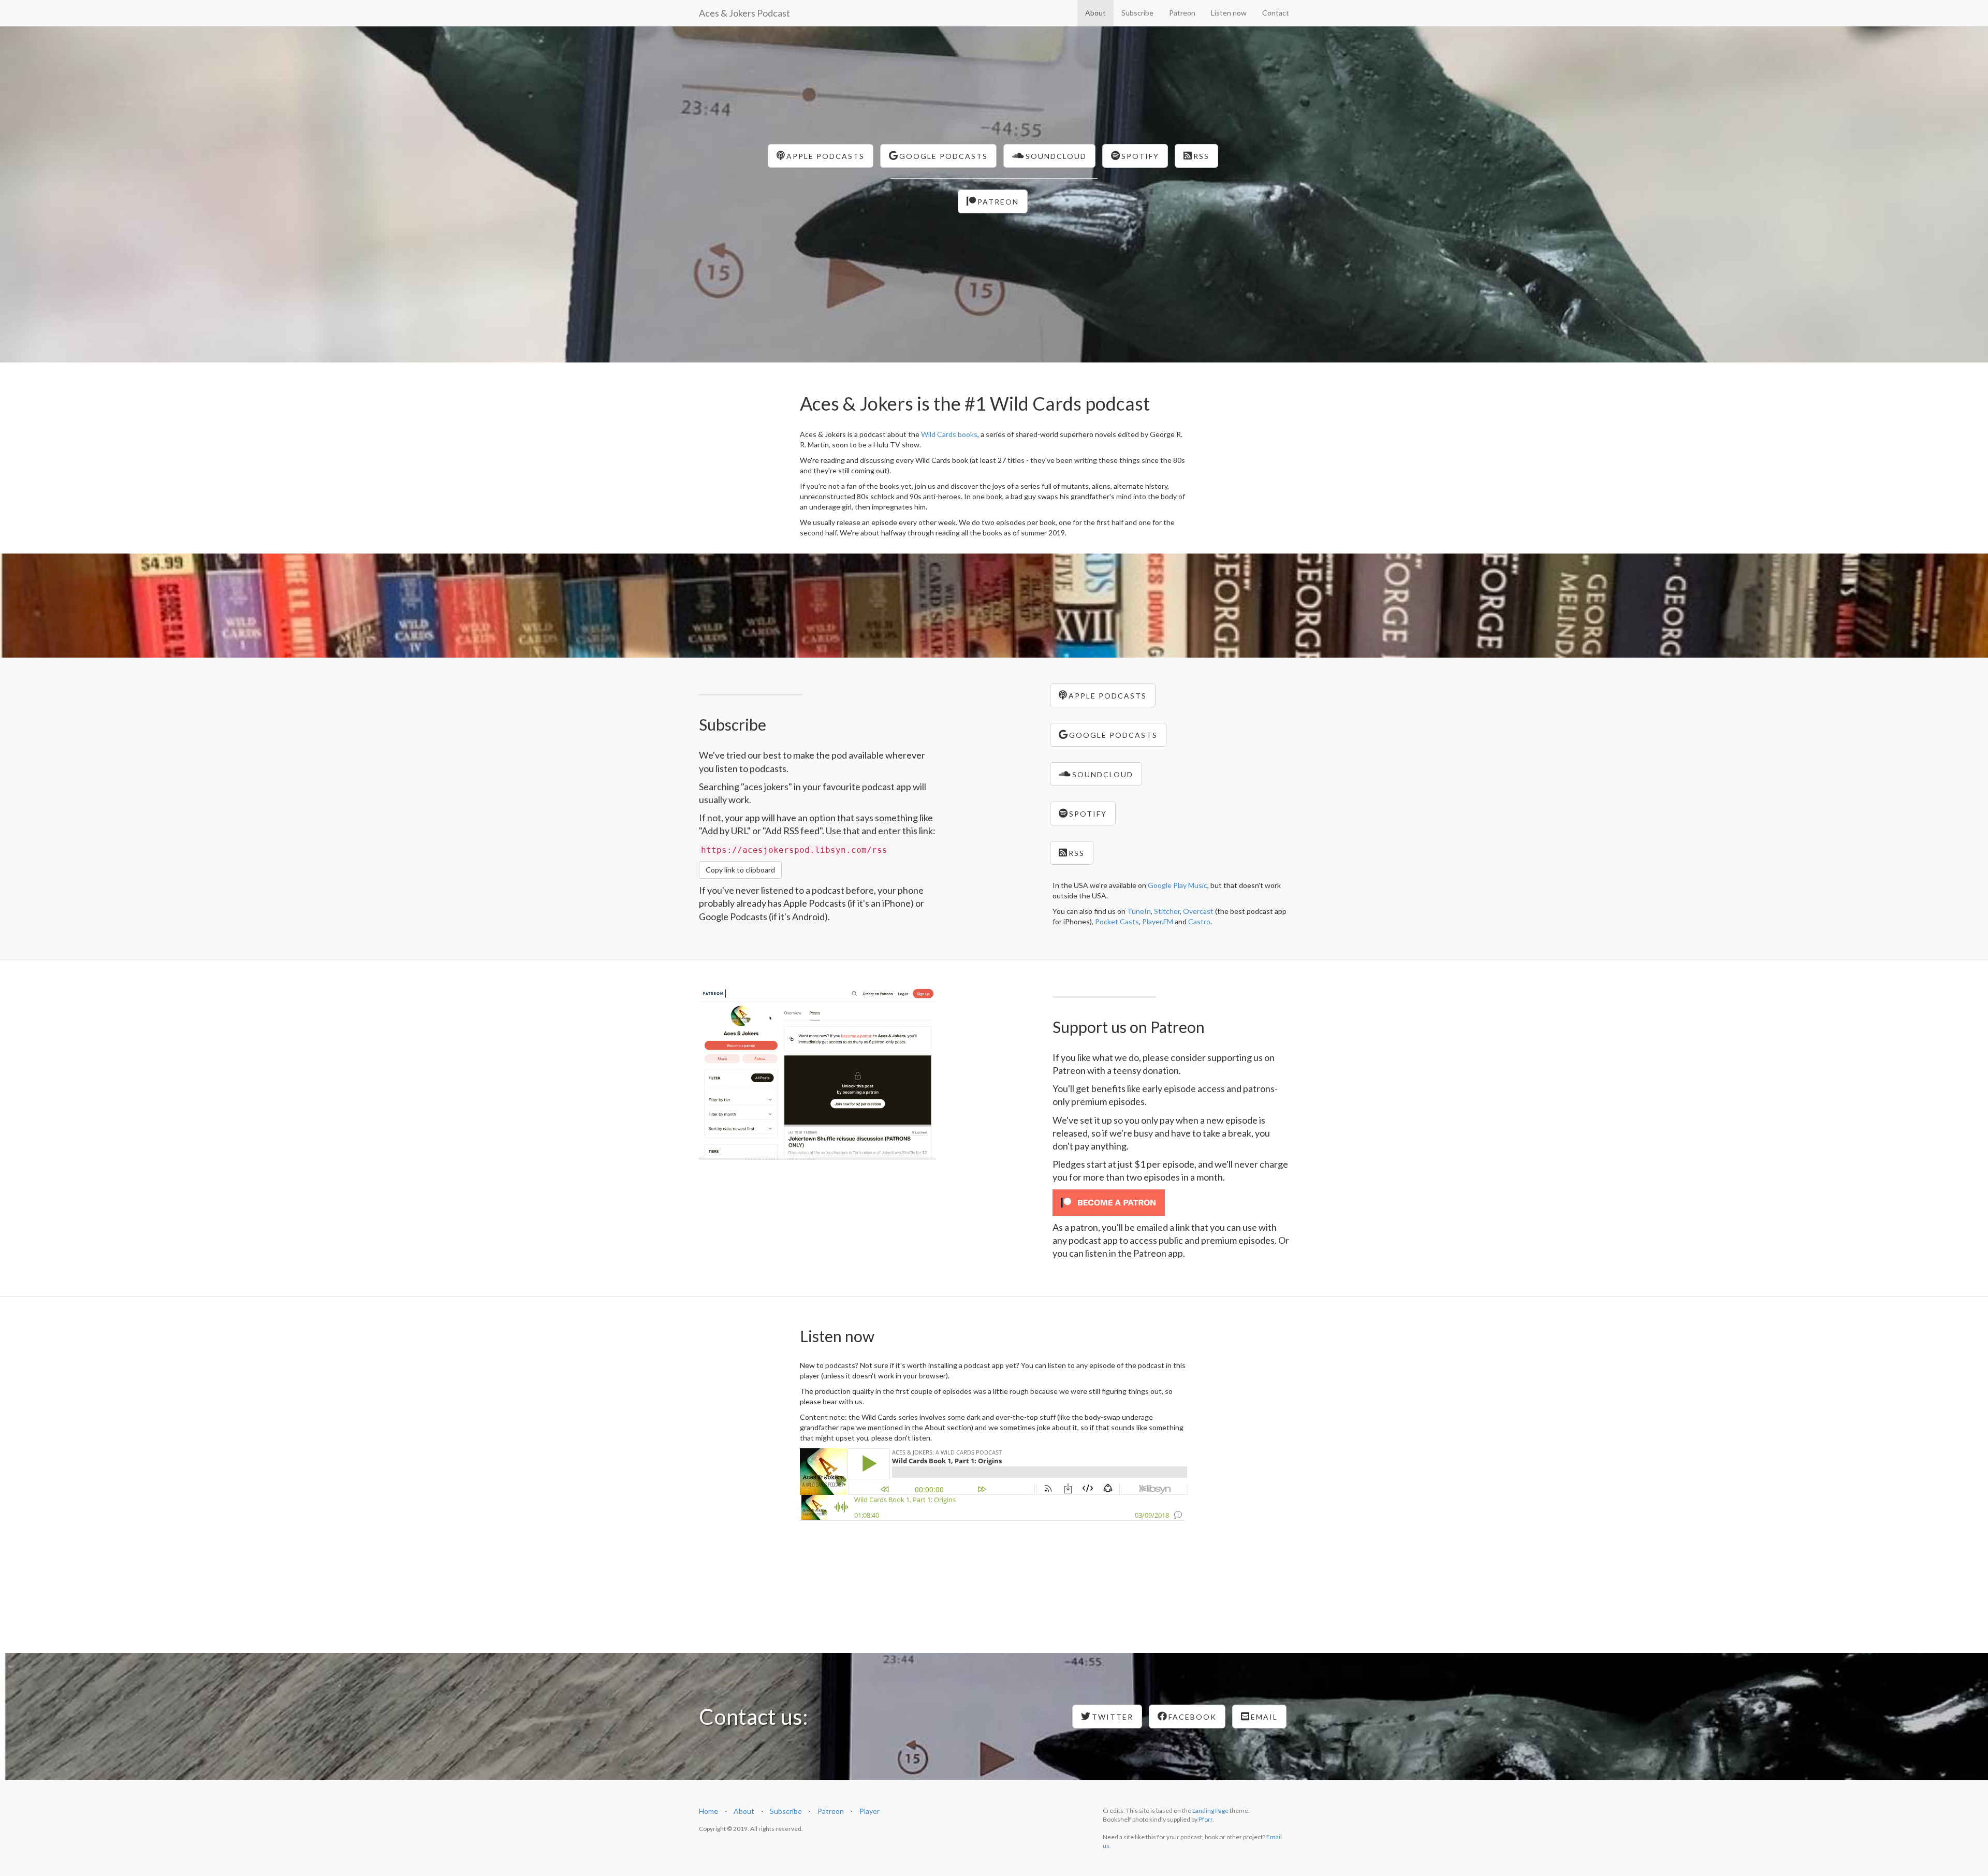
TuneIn (1139, 911)
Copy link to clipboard (740, 870)
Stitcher (1167, 911)
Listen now (1229, 13)
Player (869, 1811)
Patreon (1182, 13)
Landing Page (1210, 1810)
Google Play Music (1178, 885)
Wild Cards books (949, 434)
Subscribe (1137, 13)
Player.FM (1158, 921)
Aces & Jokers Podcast (744, 13)
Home (708, 1811)
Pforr (1205, 1819)
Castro (1199, 921)
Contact (1276, 13)
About (1095, 13)
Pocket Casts (1117, 921)
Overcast (1198, 911)
